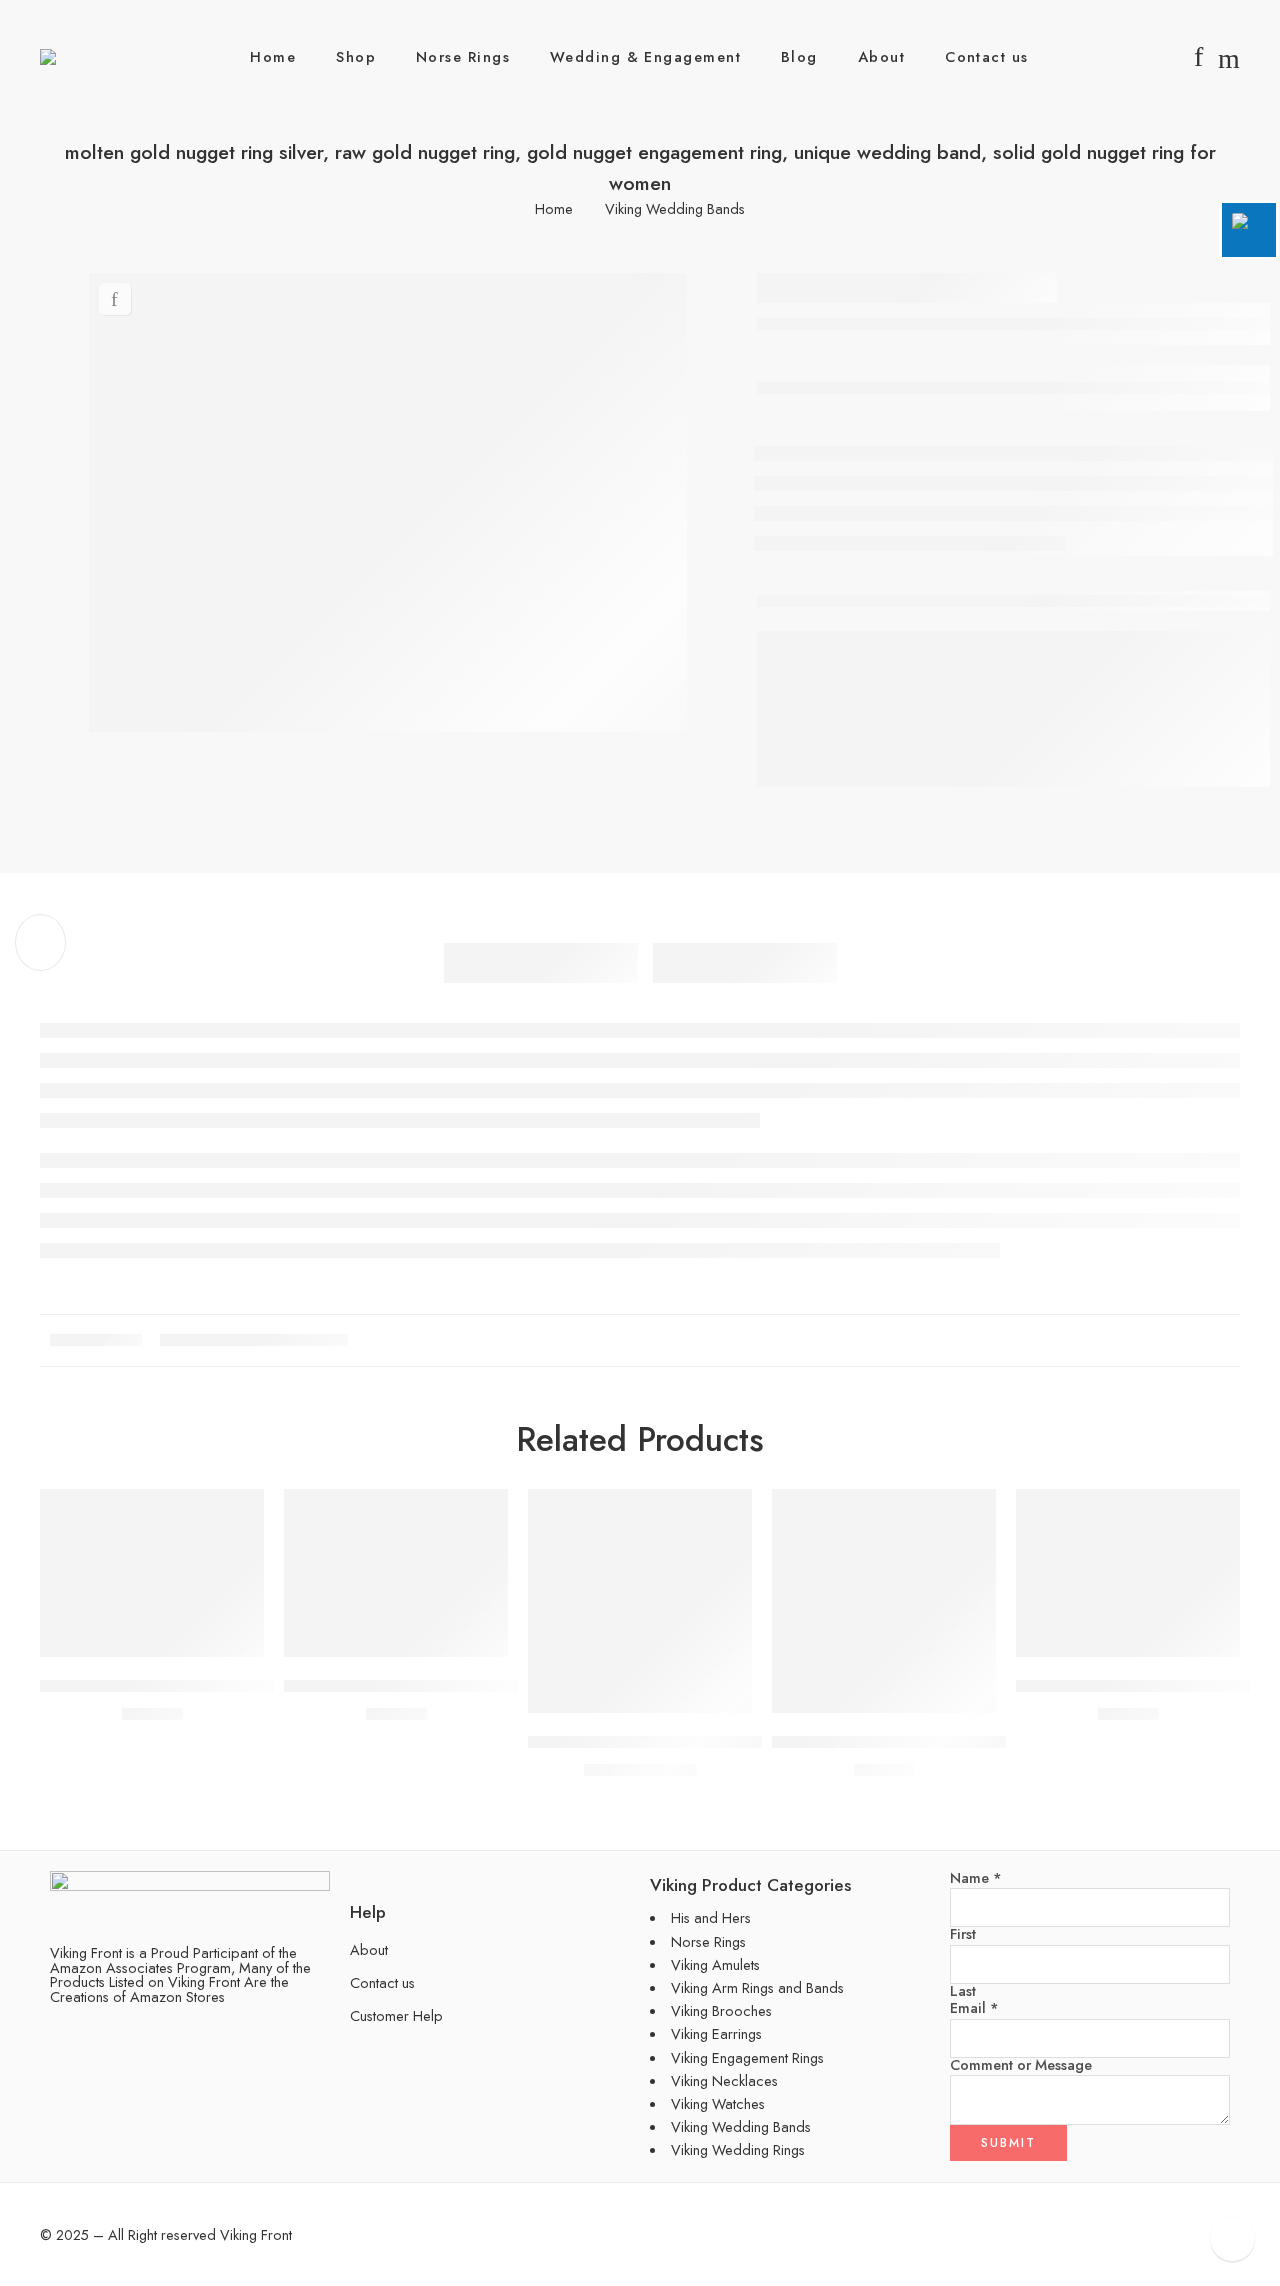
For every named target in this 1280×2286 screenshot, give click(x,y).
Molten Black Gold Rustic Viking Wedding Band (941, 1742)
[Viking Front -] (84, 56)
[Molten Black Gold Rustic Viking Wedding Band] (884, 1601)
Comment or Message (1021, 2065)
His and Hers (711, 1917)
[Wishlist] (115, 299)
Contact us (987, 56)
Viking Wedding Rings (738, 2149)
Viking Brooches (721, 2010)
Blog (799, 56)
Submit (1008, 2143)
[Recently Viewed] (1232, 2238)
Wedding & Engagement (645, 56)
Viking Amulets (715, 1964)
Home (273, 56)
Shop (356, 56)
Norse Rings (463, 56)
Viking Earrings (716, 2033)
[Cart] (1165, 57)
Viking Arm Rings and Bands (757, 1987)
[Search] (1229, 57)
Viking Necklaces (724, 2080)
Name (976, 1878)
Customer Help (396, 2015)
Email (974, 2008)
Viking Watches (718, 2103)
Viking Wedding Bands (675, 209)
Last (963, 1991)
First (963, 1934)
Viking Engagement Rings (747, 2057)
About (881, 56)
